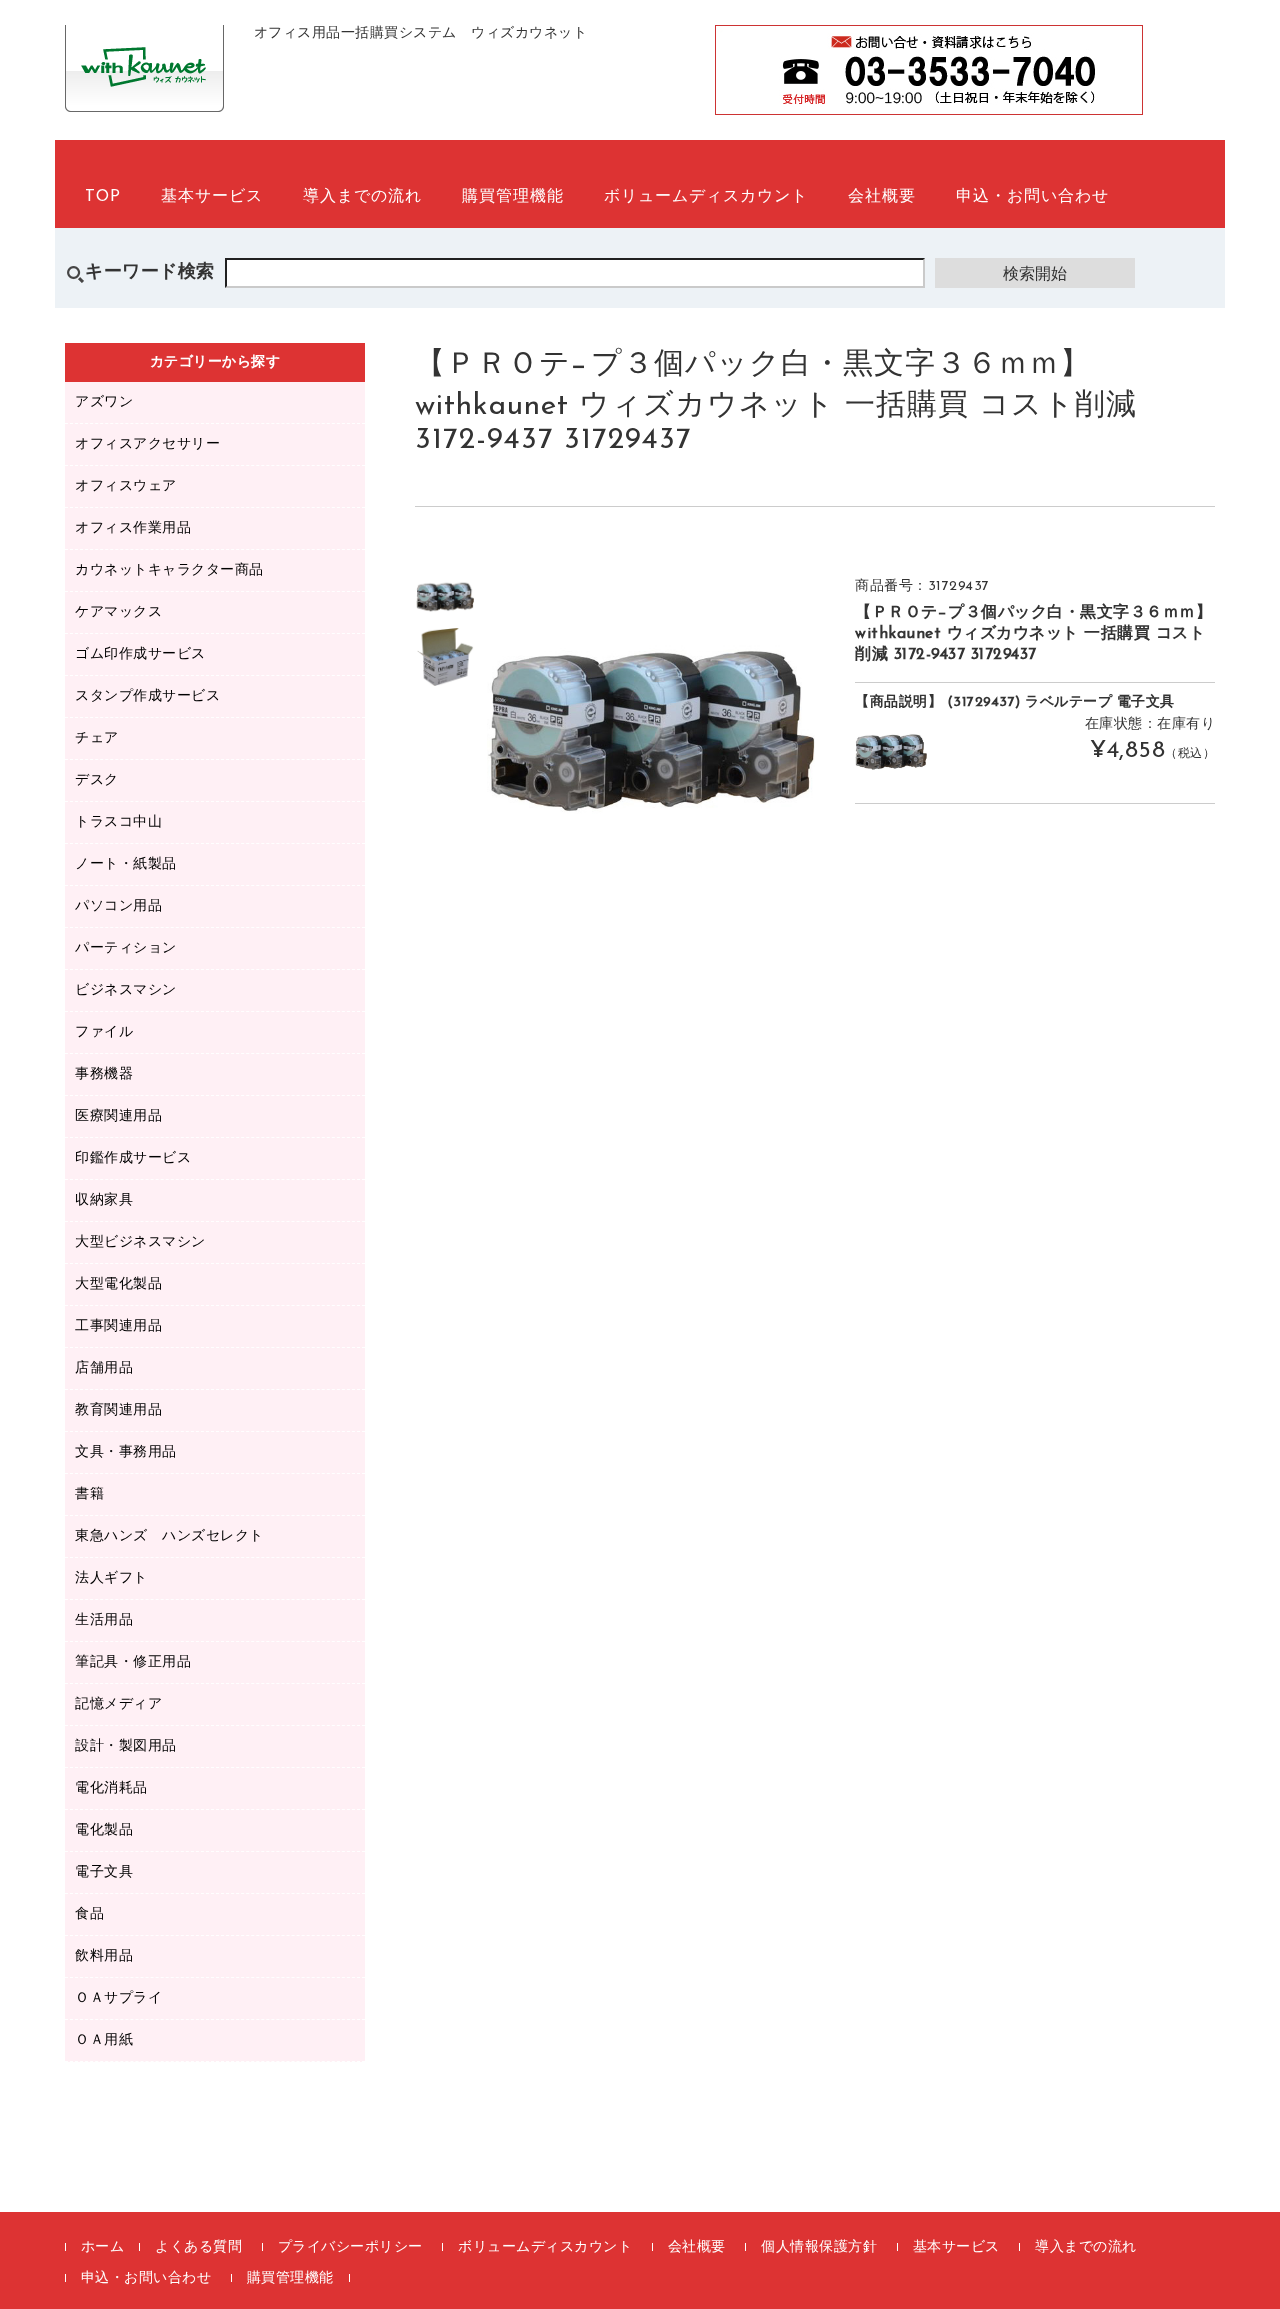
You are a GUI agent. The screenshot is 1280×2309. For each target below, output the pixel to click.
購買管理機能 (513, 197)
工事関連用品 (118, 1326)
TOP (103, 197)
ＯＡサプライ (118, 1998)
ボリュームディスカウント (706, 197)
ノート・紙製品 (126, 864)
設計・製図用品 (126, 1746)
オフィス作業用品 (133, 528)
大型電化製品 (118, 1284)
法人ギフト (111, 1578)
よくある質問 (198, 2247)
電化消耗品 (111, 1788)
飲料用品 (104, 1956)
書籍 (89, 1494)
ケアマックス (118, 612)
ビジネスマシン (126, 990)
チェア (97, 738)
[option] (445, 597)
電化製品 (104, 1830)
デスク (97, 780)
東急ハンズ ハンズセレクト (169, 1536)
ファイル (104, 1032)
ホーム (103, 2247)
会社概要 (882, 197)
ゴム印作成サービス (140, 654)
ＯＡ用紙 (104, 2040)
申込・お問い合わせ (1032, 197)
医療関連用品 (118, 1116)
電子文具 (104, 1872)
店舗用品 (104, 1368)
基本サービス (212, 197)
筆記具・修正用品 (133, 1662)
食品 (89, 1914)
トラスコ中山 (118, 822)
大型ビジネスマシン (140, 1242)
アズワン (104, 402)
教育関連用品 (118, 1410)
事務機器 (104, 1074)
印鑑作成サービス (133, 1158)
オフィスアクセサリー (147, 444)
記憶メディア (118, 1704)
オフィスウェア (126, 486)
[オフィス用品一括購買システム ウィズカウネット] (144, 90)
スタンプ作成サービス (147, 696)
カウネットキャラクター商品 (169, 570)
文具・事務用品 (126, 1452)
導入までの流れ (362, 197)
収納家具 (104, 1200)
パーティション (126, 948)
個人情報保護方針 (819, 2247)
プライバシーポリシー (350, 2247)
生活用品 (104, 1620)
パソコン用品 (118, 906)
